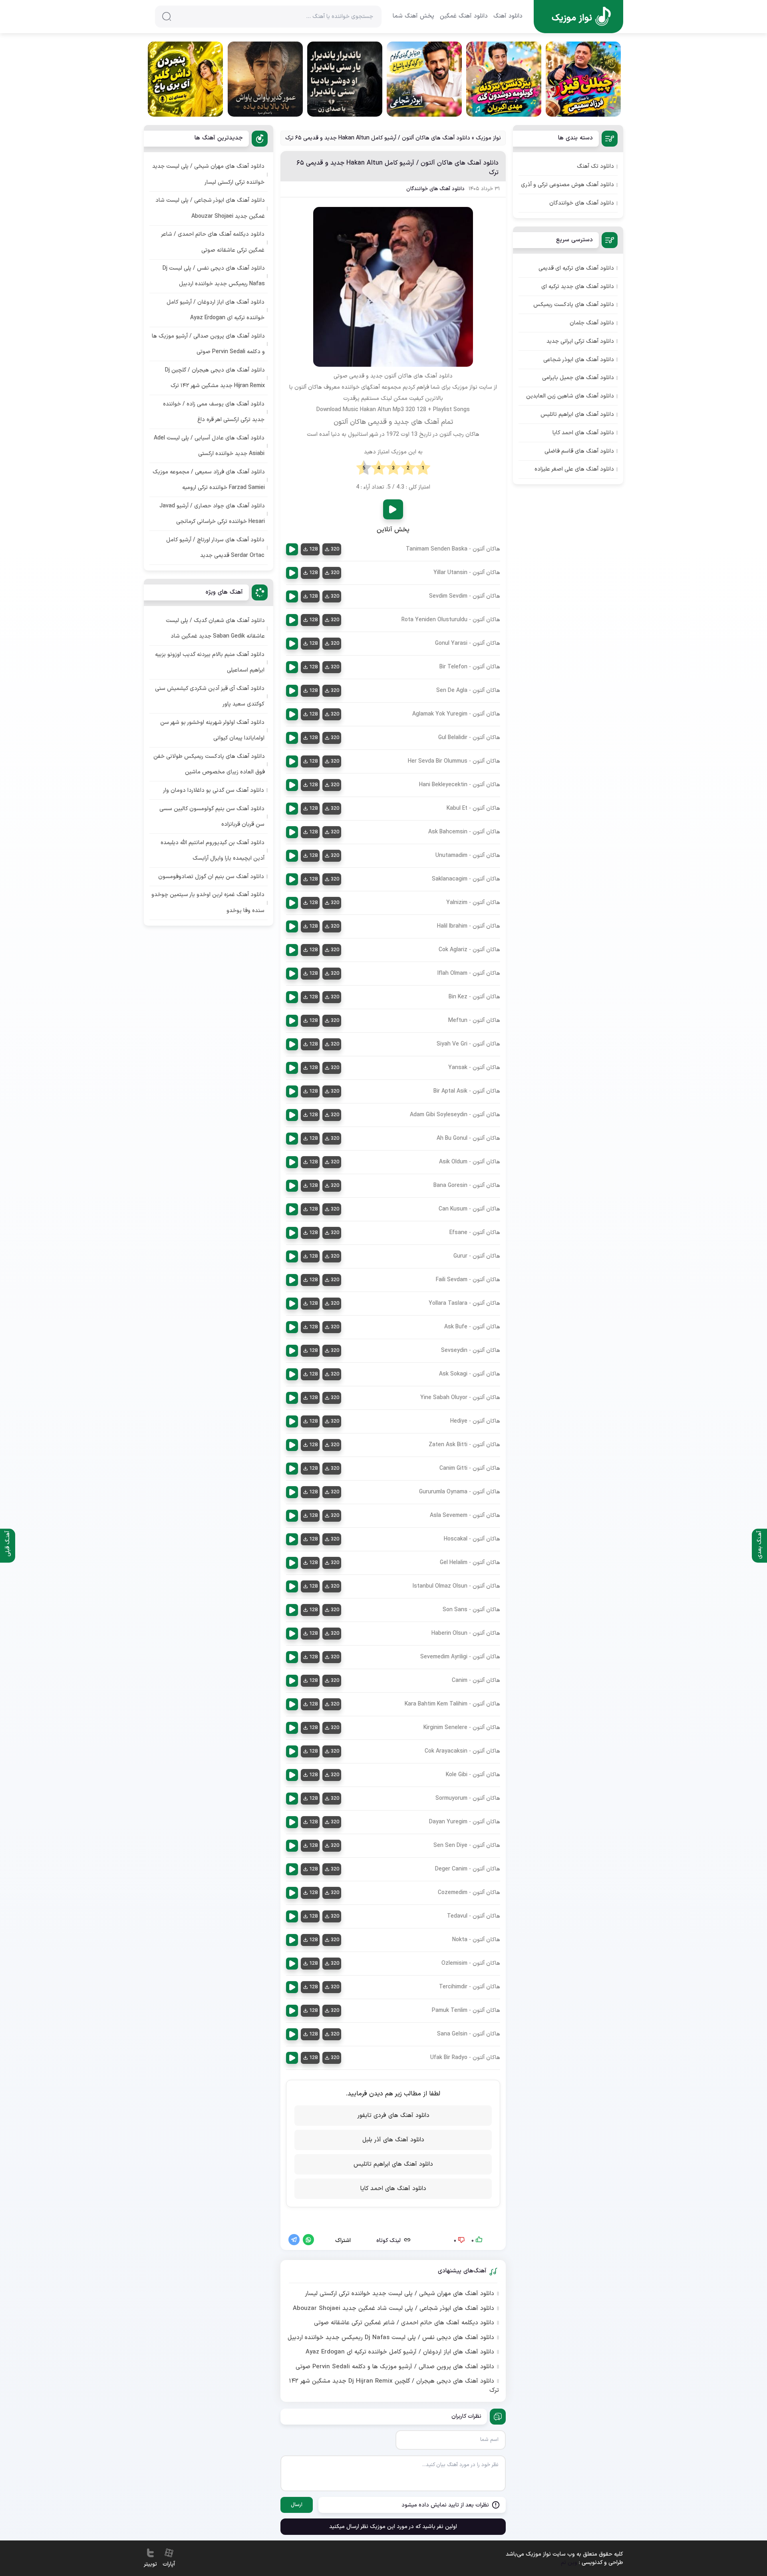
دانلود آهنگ (508, 16)
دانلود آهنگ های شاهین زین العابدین (570, 396)
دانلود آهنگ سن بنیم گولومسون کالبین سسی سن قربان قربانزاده (212, 817)
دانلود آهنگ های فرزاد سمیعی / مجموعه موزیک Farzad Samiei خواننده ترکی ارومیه (209, 480)
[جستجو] (167, 16)
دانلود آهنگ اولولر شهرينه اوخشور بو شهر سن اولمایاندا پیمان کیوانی (212, 730)
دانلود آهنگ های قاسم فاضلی (579, 451)
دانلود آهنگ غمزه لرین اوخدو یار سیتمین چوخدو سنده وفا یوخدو (208, 902)
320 (335, 549)
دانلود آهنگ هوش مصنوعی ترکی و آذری (567, 185)
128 (313, 549)
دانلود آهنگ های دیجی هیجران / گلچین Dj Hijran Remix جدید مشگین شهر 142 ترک (394, 2386)
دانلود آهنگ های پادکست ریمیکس (574, 305)
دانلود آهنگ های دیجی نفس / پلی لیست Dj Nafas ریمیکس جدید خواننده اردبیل (391, 2338)
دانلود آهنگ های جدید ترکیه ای (578, 287)
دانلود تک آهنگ (595, 166)
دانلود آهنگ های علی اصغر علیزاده (574, 469)
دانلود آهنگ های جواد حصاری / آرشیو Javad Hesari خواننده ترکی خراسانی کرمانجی (212, 514)
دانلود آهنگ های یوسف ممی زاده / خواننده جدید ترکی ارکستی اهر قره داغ (214, 412)
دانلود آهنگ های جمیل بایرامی (578, 378)
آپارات (169, 2564)
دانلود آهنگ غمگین (464, 16)
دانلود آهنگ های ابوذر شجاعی (579, 360)
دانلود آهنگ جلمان (592, 323)
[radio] (423, 468)
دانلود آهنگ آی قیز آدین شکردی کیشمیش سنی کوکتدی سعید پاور (210, 696)
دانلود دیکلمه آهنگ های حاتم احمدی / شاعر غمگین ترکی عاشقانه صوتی (404, 2323)
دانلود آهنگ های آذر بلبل (393, 2140)
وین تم (569, 2563)
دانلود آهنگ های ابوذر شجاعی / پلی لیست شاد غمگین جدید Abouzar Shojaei (393, 2309)
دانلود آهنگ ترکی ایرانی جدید (580, 341)
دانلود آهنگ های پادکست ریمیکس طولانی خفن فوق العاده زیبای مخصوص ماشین (209, 764)
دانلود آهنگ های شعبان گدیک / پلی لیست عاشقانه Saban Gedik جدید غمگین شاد (215, 628)
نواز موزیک (488, 138)
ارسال (297, 2505)
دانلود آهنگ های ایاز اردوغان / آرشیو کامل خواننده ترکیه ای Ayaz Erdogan (400, 2352)
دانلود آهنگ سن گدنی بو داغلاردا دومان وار (214, 790)
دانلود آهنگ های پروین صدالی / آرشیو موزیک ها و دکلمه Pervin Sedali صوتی (395, 2367)
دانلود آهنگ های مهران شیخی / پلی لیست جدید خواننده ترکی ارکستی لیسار (399, 2294)
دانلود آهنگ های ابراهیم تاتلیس (393, 2164)
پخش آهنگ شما (413, 16)
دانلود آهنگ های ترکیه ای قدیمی (576, 268)
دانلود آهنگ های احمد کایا (393, 2189)
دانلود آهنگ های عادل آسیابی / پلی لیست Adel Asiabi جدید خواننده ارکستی (209, 446)
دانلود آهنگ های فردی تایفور (393, 2116)
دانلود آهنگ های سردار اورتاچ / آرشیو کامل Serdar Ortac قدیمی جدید (215, 548)
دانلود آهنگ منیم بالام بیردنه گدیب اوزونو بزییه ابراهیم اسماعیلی (210, 662)
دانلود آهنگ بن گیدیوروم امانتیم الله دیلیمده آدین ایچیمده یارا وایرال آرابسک (213, 851)
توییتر (150, 2564)
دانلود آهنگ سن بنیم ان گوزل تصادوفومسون (211, 877)
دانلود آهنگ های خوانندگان (435, 189)
